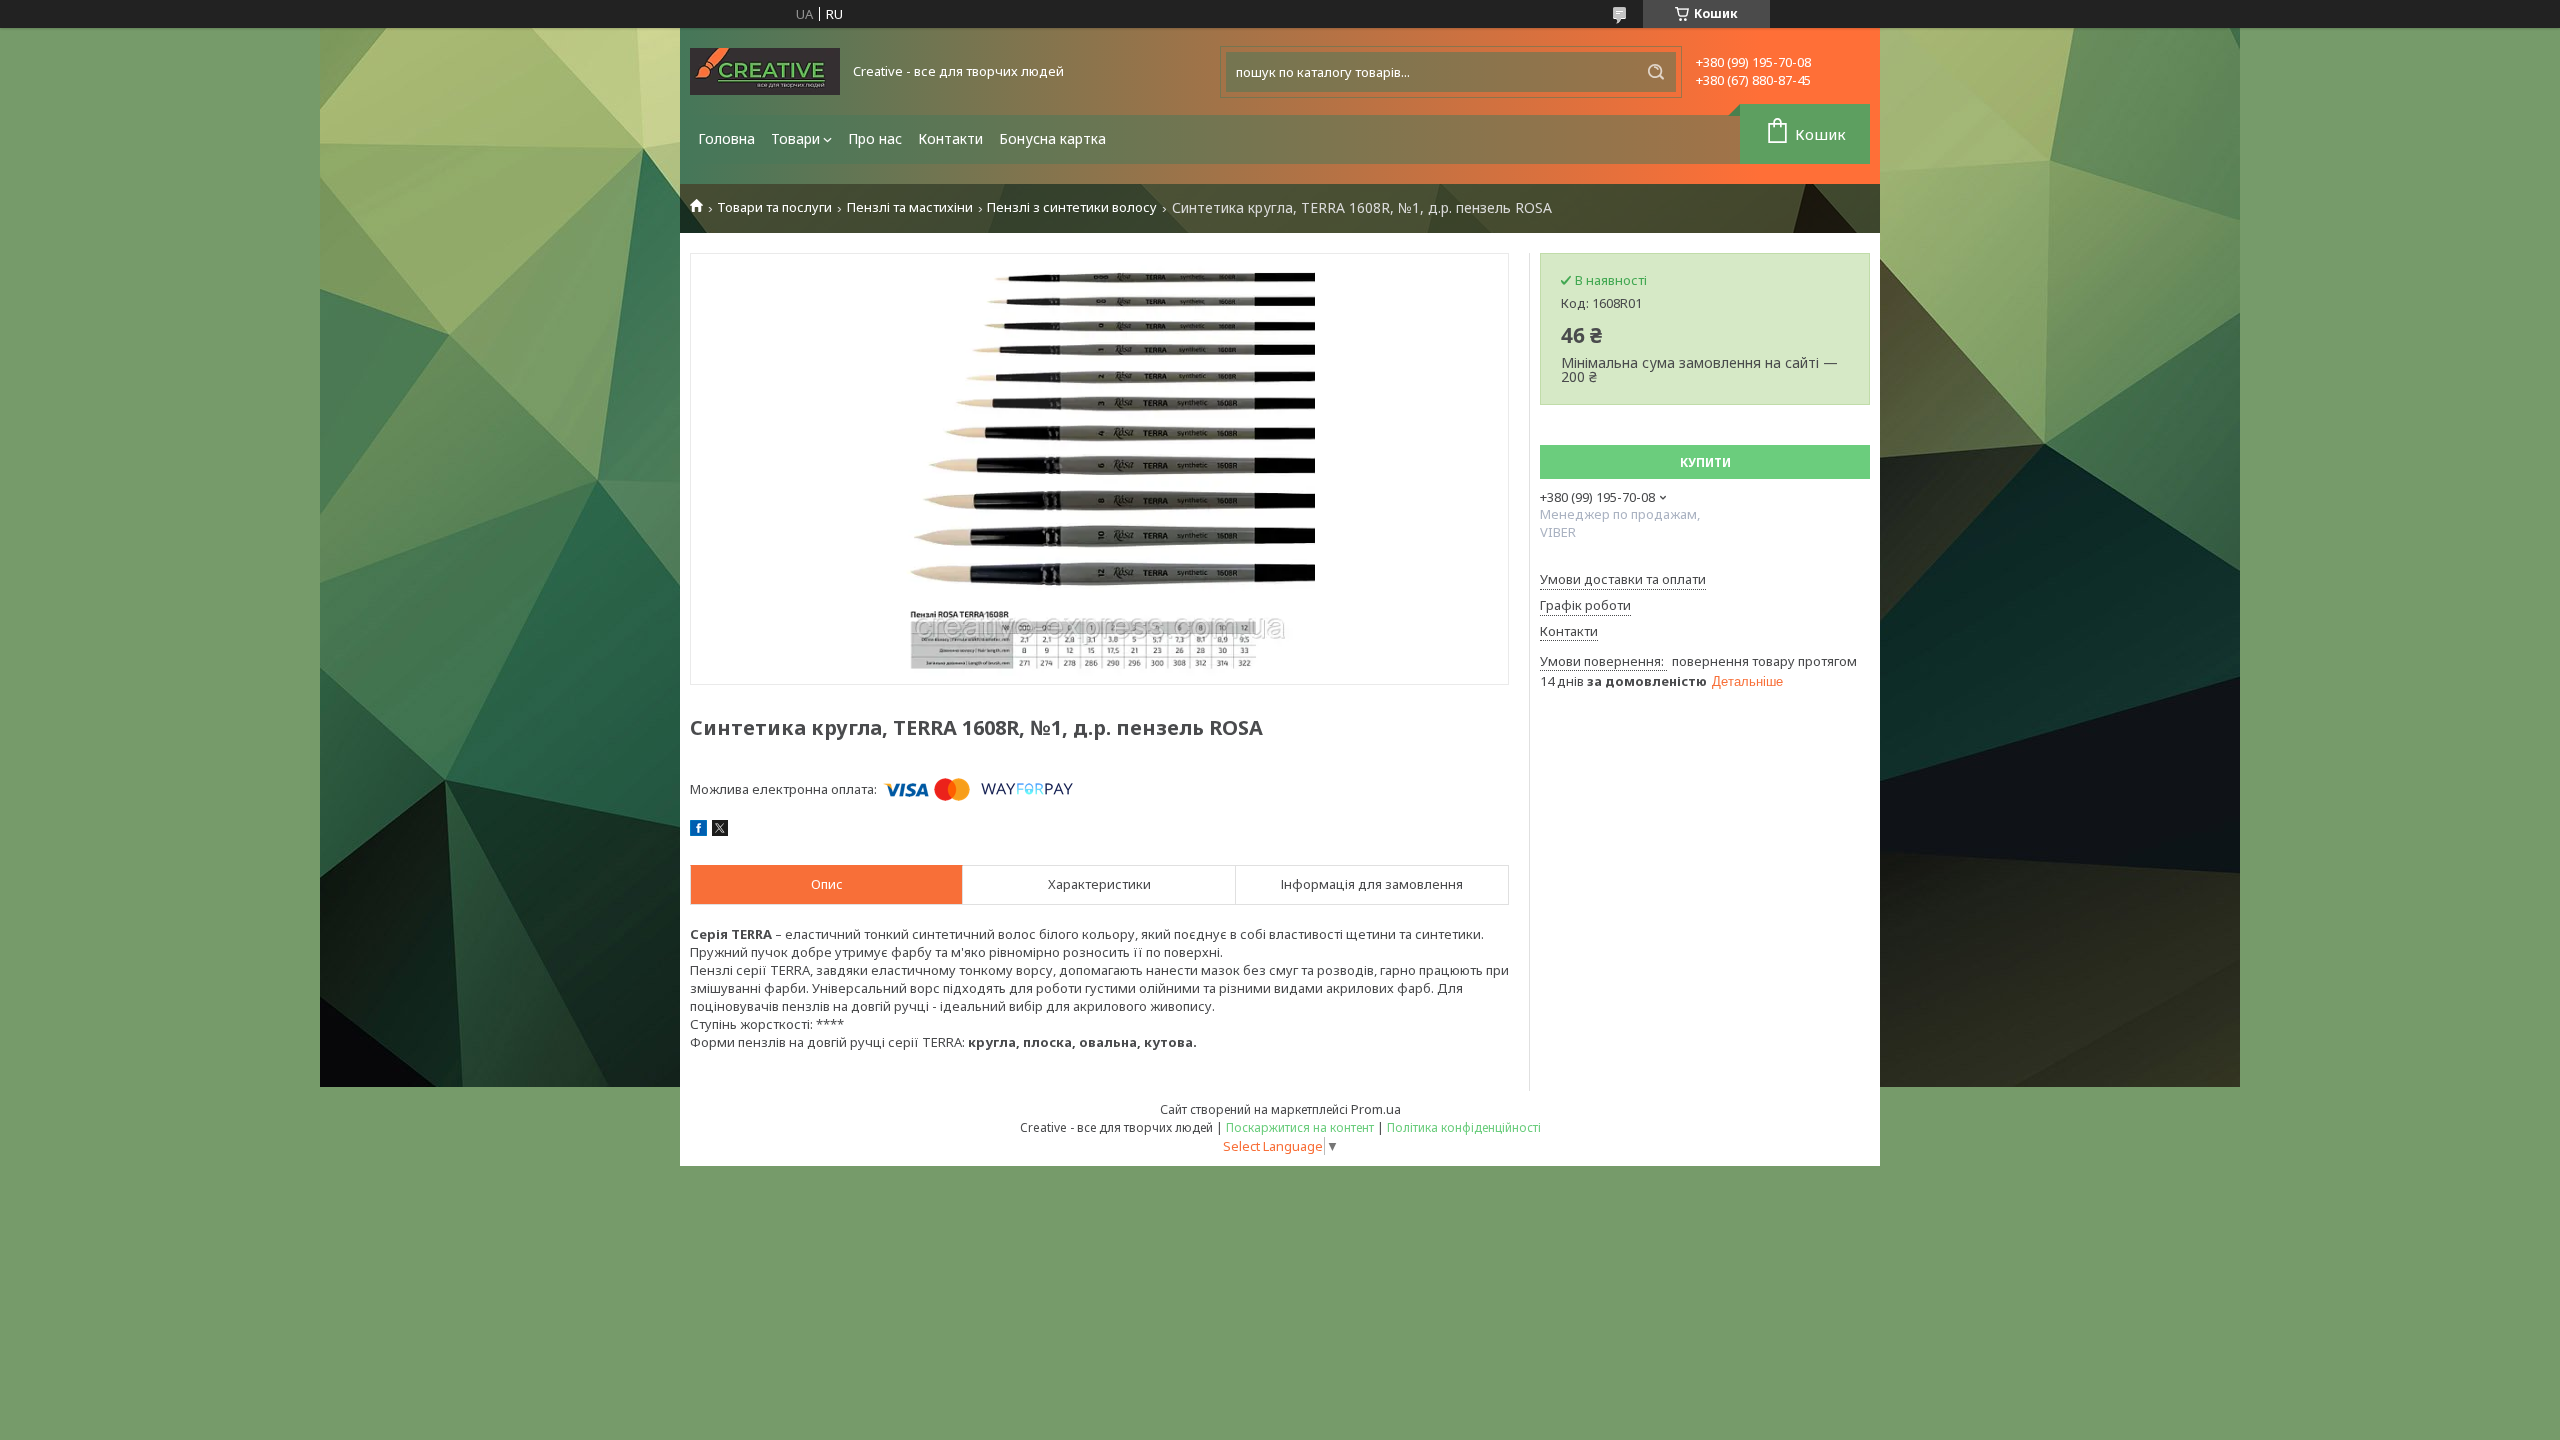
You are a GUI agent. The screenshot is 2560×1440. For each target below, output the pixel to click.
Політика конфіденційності (1464, 1127)
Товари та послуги (774, 207)
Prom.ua (1376, 1109)
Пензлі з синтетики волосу (1072, 207)
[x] (720, 831)
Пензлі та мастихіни (910, 207)
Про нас (875, 138)
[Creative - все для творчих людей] (765, 71)
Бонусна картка (1052, 138)
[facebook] (698, 831)
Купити (1705, 462)
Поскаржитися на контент (1300, 1127)
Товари (795, 138)
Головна (726, 138)
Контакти (950, 138)
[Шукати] (1656, 72)
